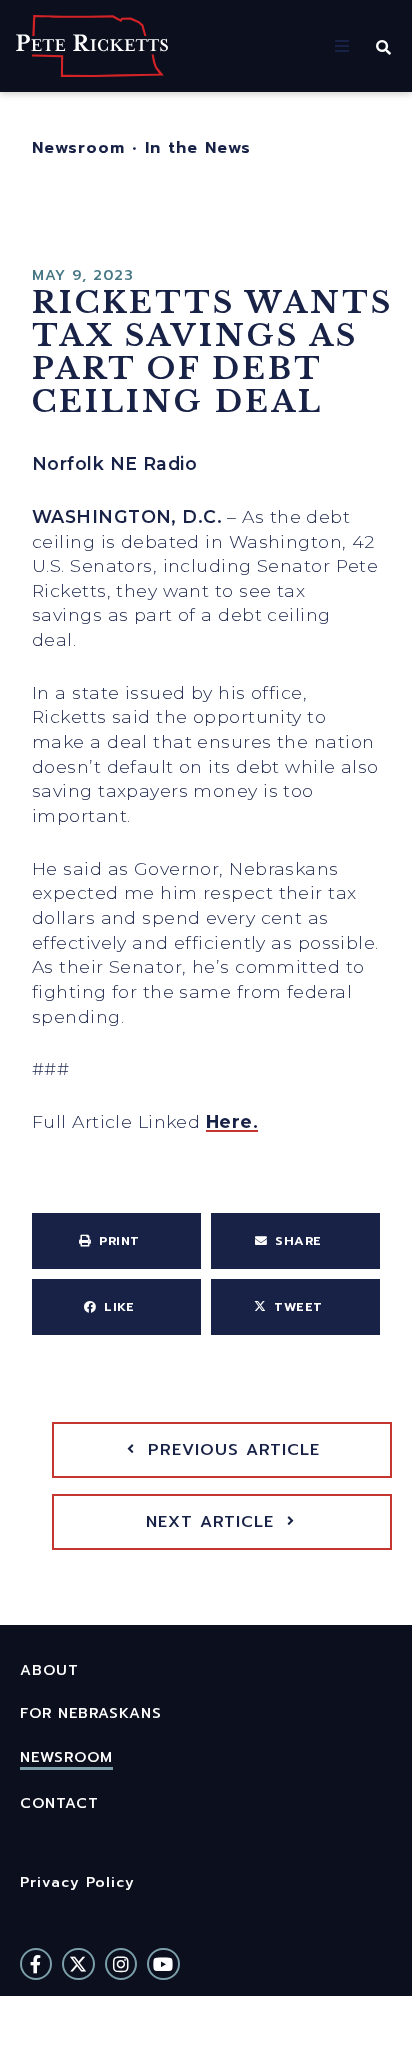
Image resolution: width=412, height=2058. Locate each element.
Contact (59, 1803)
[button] (342, 46)
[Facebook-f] (36, 1964)
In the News (198, 148)
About (49, 1670)
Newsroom (78, 148)
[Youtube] (163, 1964)
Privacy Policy (77, 1882)
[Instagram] (121, 1964)
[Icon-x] (78, 1964)
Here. (232, 1121)
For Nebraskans (91, 1713)
